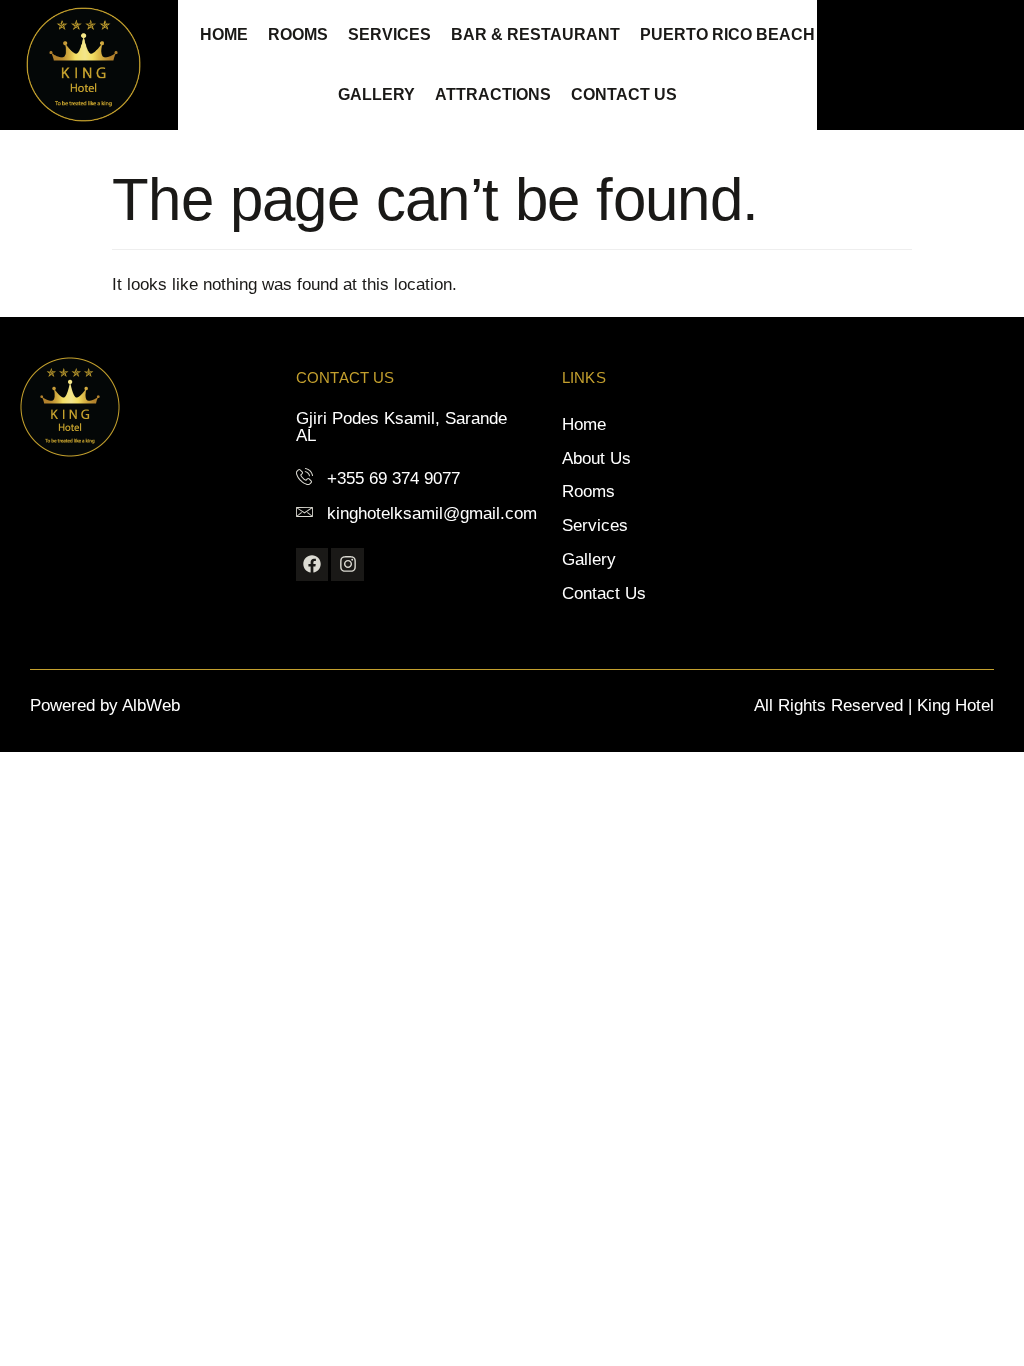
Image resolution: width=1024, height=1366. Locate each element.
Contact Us (624, 94)
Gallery (376, 94)
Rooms (298, 34)
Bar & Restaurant (535, 34)
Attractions (493, 94)
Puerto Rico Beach (727, 34)
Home (224, 34)
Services (389, 34)
